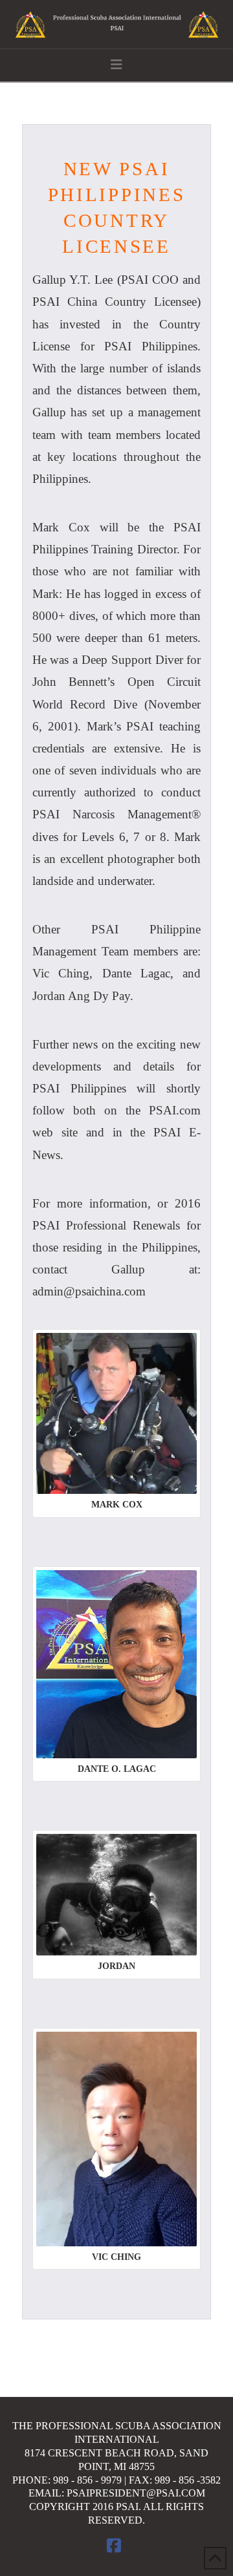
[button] (116, 65)
